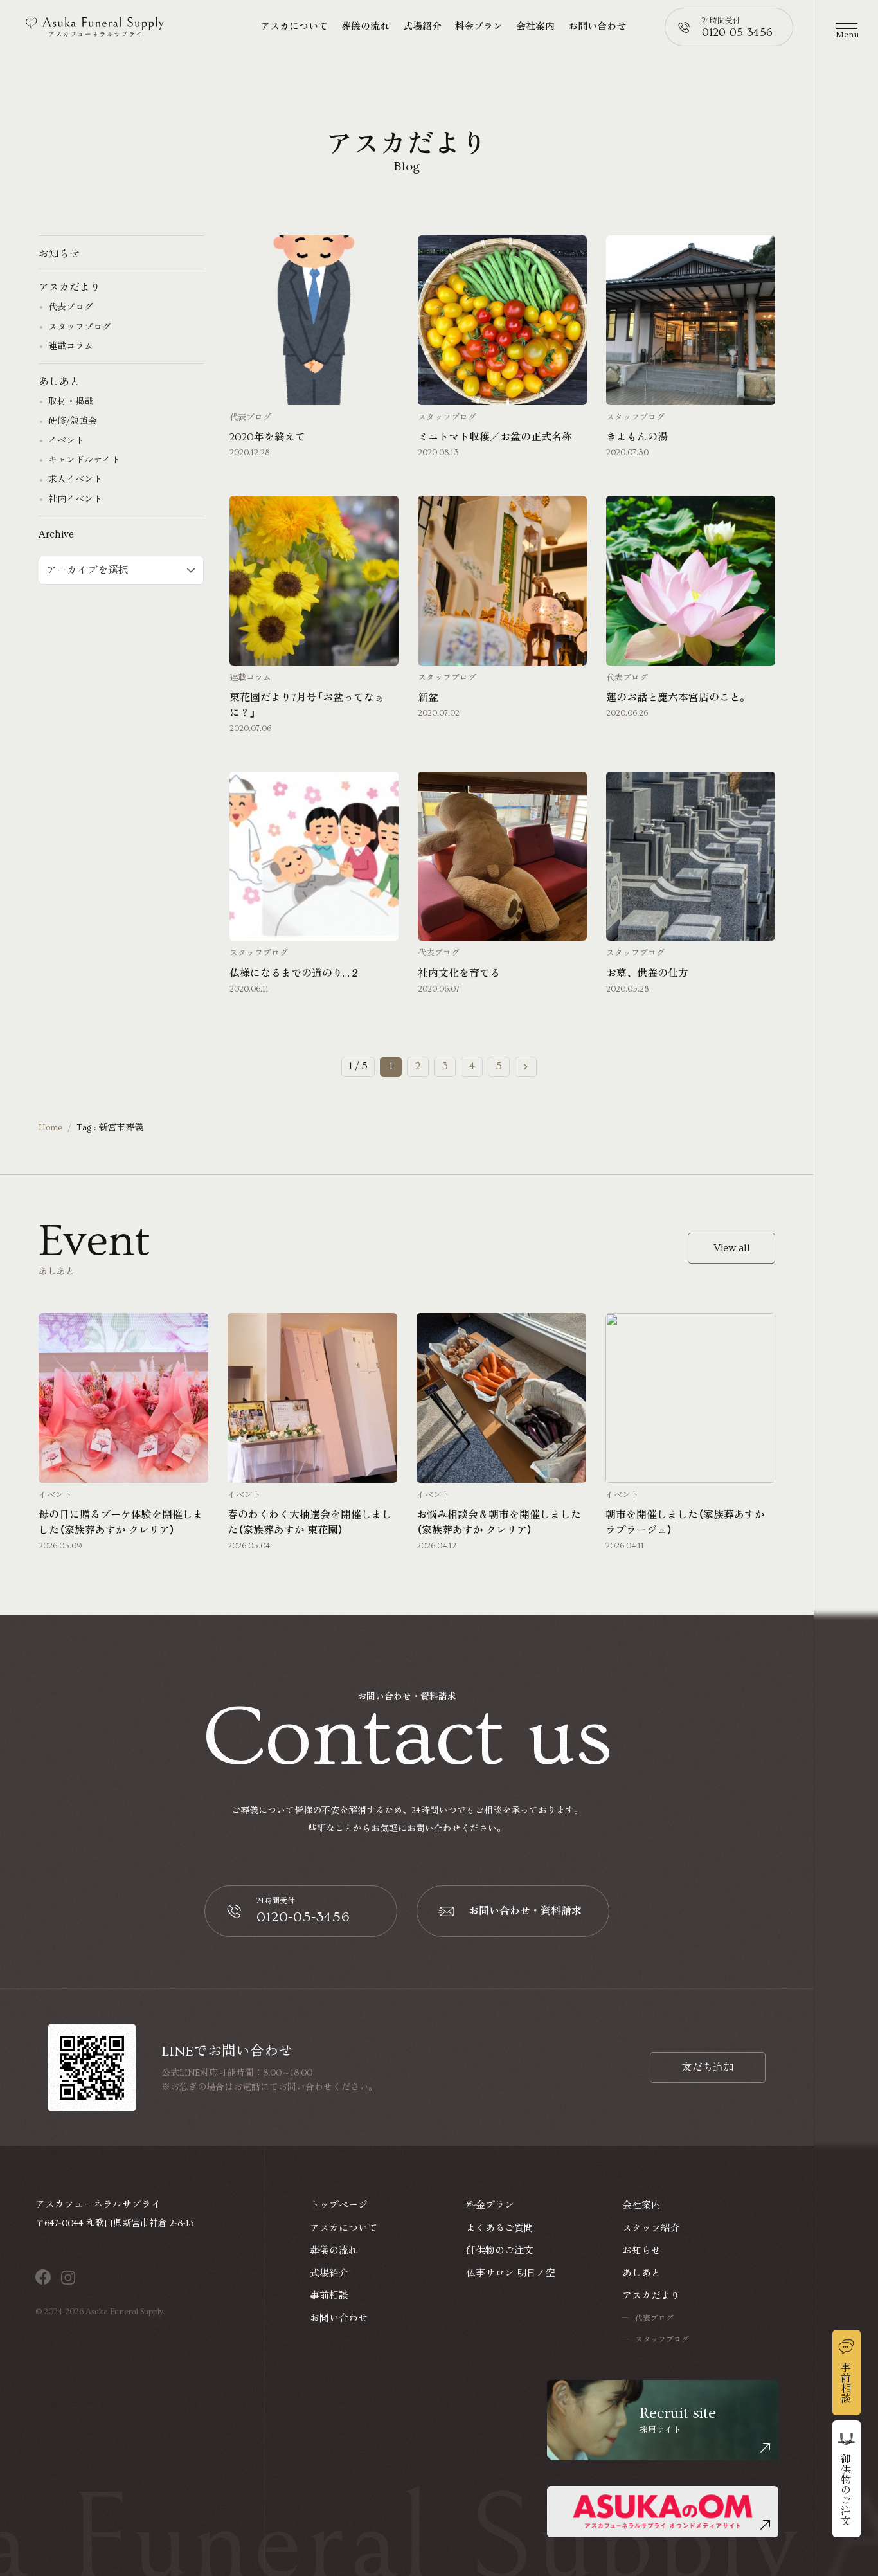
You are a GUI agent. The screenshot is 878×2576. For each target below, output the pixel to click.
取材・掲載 (71, 402)
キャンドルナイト (84, 461)
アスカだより (69, 288)
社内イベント (75, 500)
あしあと (59, 382)
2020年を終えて (267, 437)
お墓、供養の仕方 (647, 974)
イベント (66, 441)
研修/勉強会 (73, 422)
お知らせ (59, 254)
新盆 (428, 698)
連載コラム (250, 678)
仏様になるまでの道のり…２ (295, 974)
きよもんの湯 (637, 437)
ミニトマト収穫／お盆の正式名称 (495, 437)
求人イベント (75, 480)
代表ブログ (250, 418)
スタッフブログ (447, 418)
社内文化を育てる (459, 974)
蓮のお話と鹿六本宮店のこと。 (678, 698)
